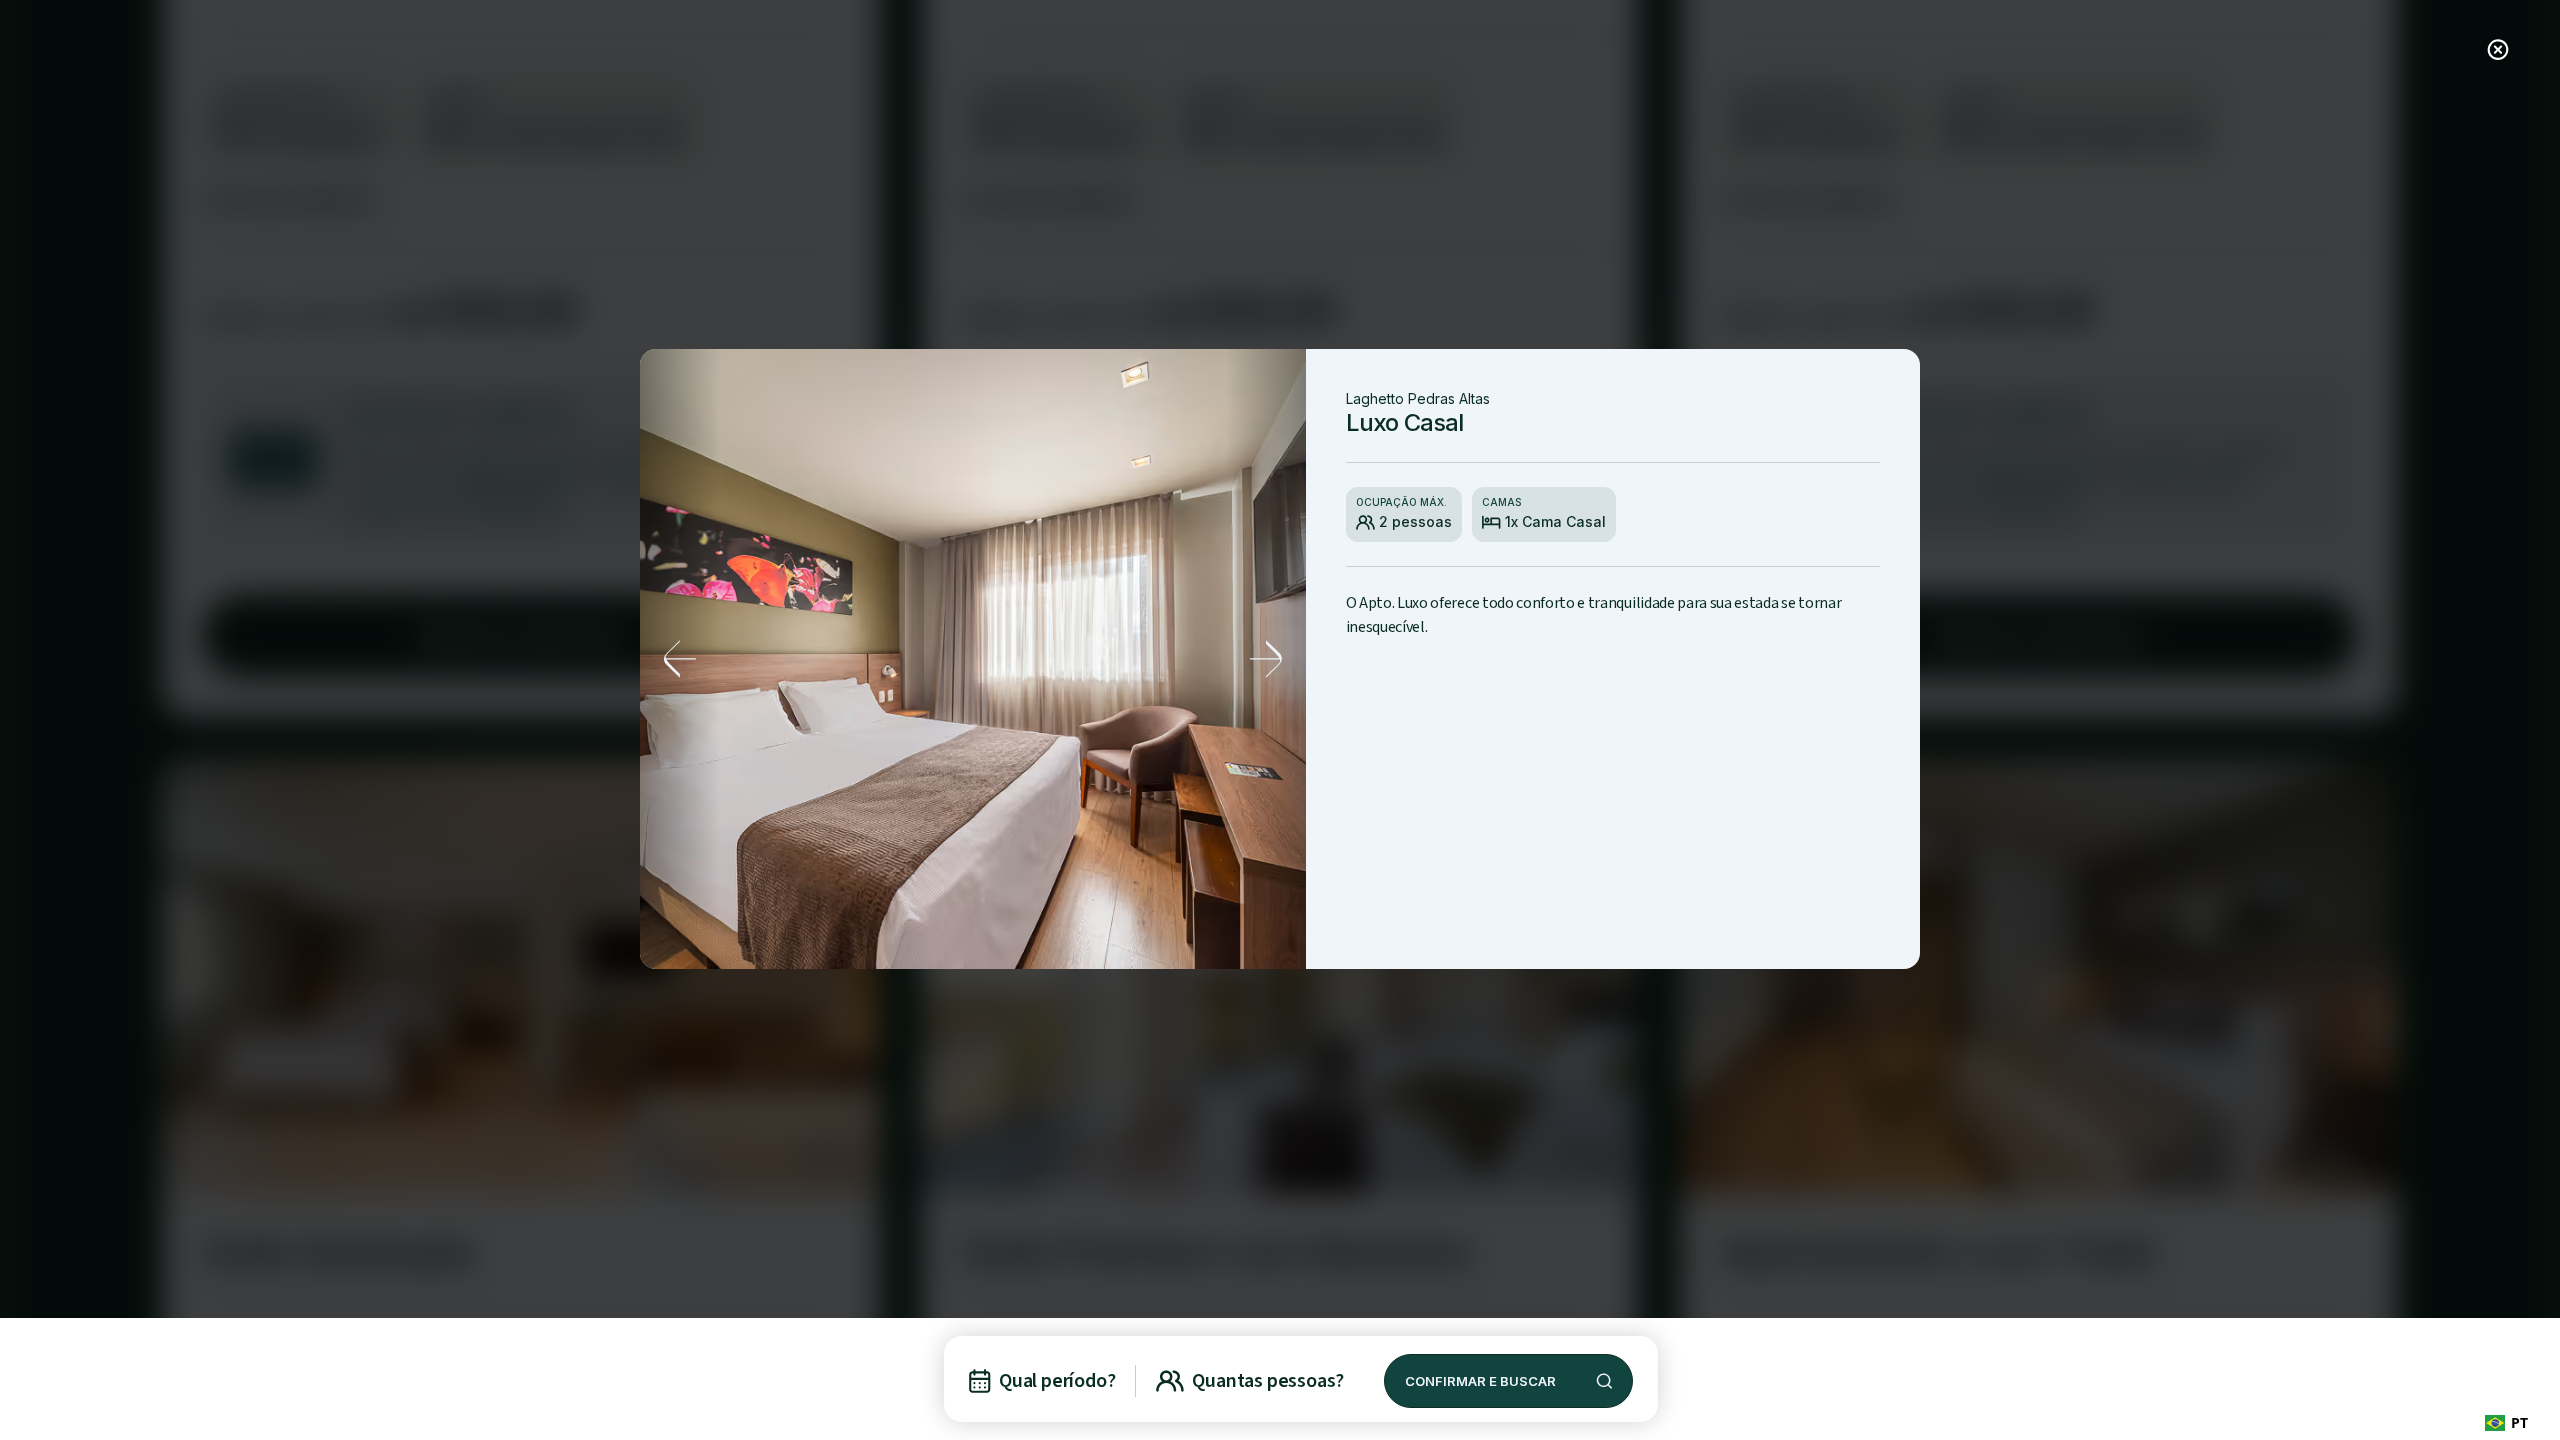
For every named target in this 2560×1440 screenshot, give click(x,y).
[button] (680, 659)
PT (2519, 1422)
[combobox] (2506, 1422)
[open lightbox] (973, 659)
